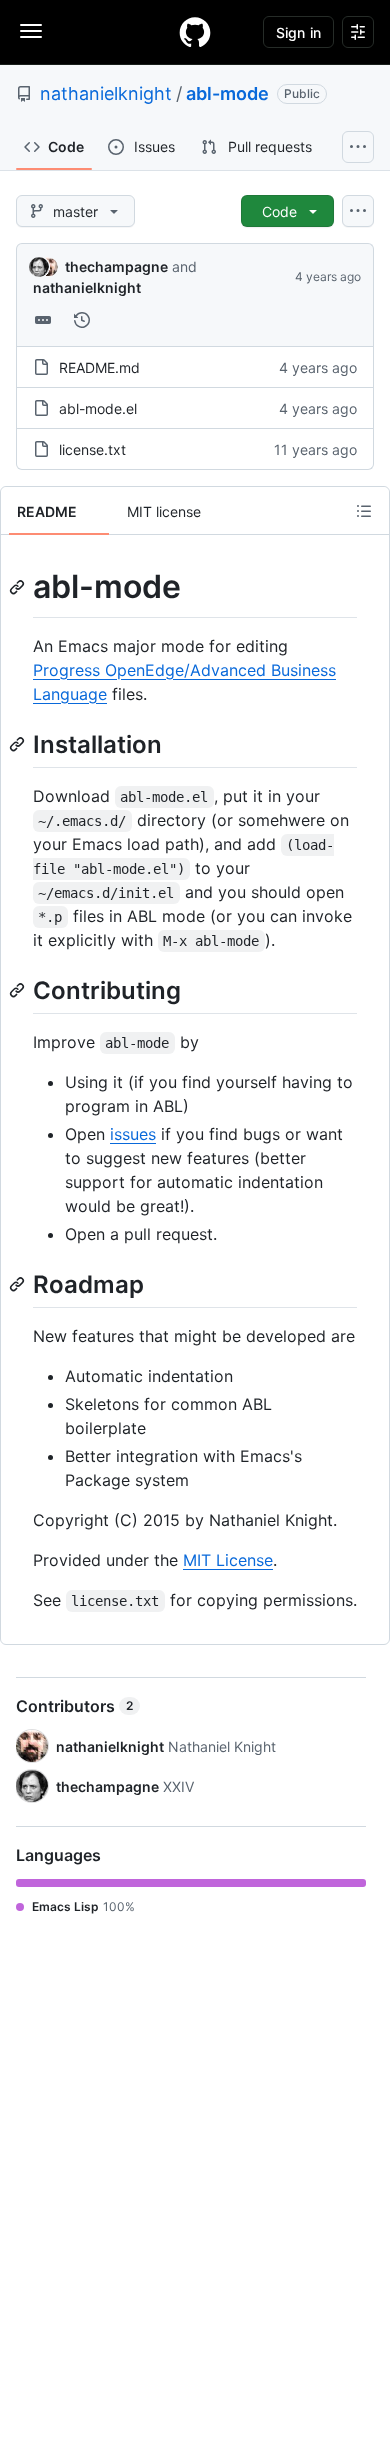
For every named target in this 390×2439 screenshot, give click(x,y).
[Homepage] (195, 32)
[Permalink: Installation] (19, 744)
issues (133, 1134)
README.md (99, 367)
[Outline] (364, 511)
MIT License (228, 1560)
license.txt (92, 449)
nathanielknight (106, 93)
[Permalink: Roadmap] (19, 1284)
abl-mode (227, 93)
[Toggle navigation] (31, 31)
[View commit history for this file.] (82, 320)
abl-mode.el (98, 408)
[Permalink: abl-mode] (19, 587)
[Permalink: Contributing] (19, 990)
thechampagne (116, 266)
